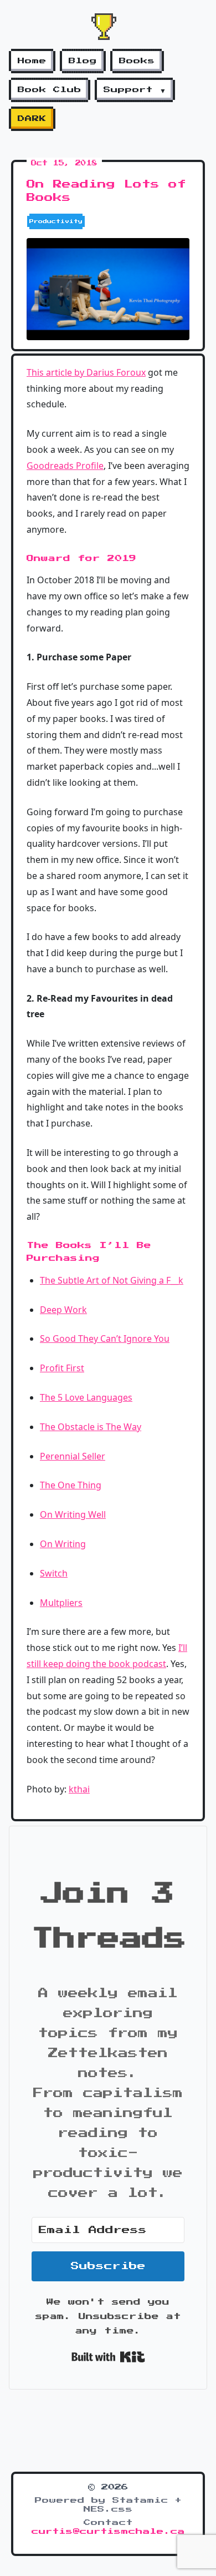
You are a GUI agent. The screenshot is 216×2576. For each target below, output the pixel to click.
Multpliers (61, 1603)
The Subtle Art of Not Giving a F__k (112, 1280)
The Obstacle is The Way (91, 1427)
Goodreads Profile (65, 466)
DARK (32, 119)
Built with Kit (108, 2357)
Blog (83, 61)
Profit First (62, 1368)
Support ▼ (135, 90)
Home (32, 61)
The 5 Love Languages (86, 1397)
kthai (79, 1789)
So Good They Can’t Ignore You (105, 1338)
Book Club (50, 90)
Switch (54, 1573)
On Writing (63, 1544)
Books (137, 61)
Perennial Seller (73, 1456)
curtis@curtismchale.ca (108, 2532)
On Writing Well (73, 1514)
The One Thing (71, 1485)
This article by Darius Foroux (86, 372)
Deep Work (63, 1310)
